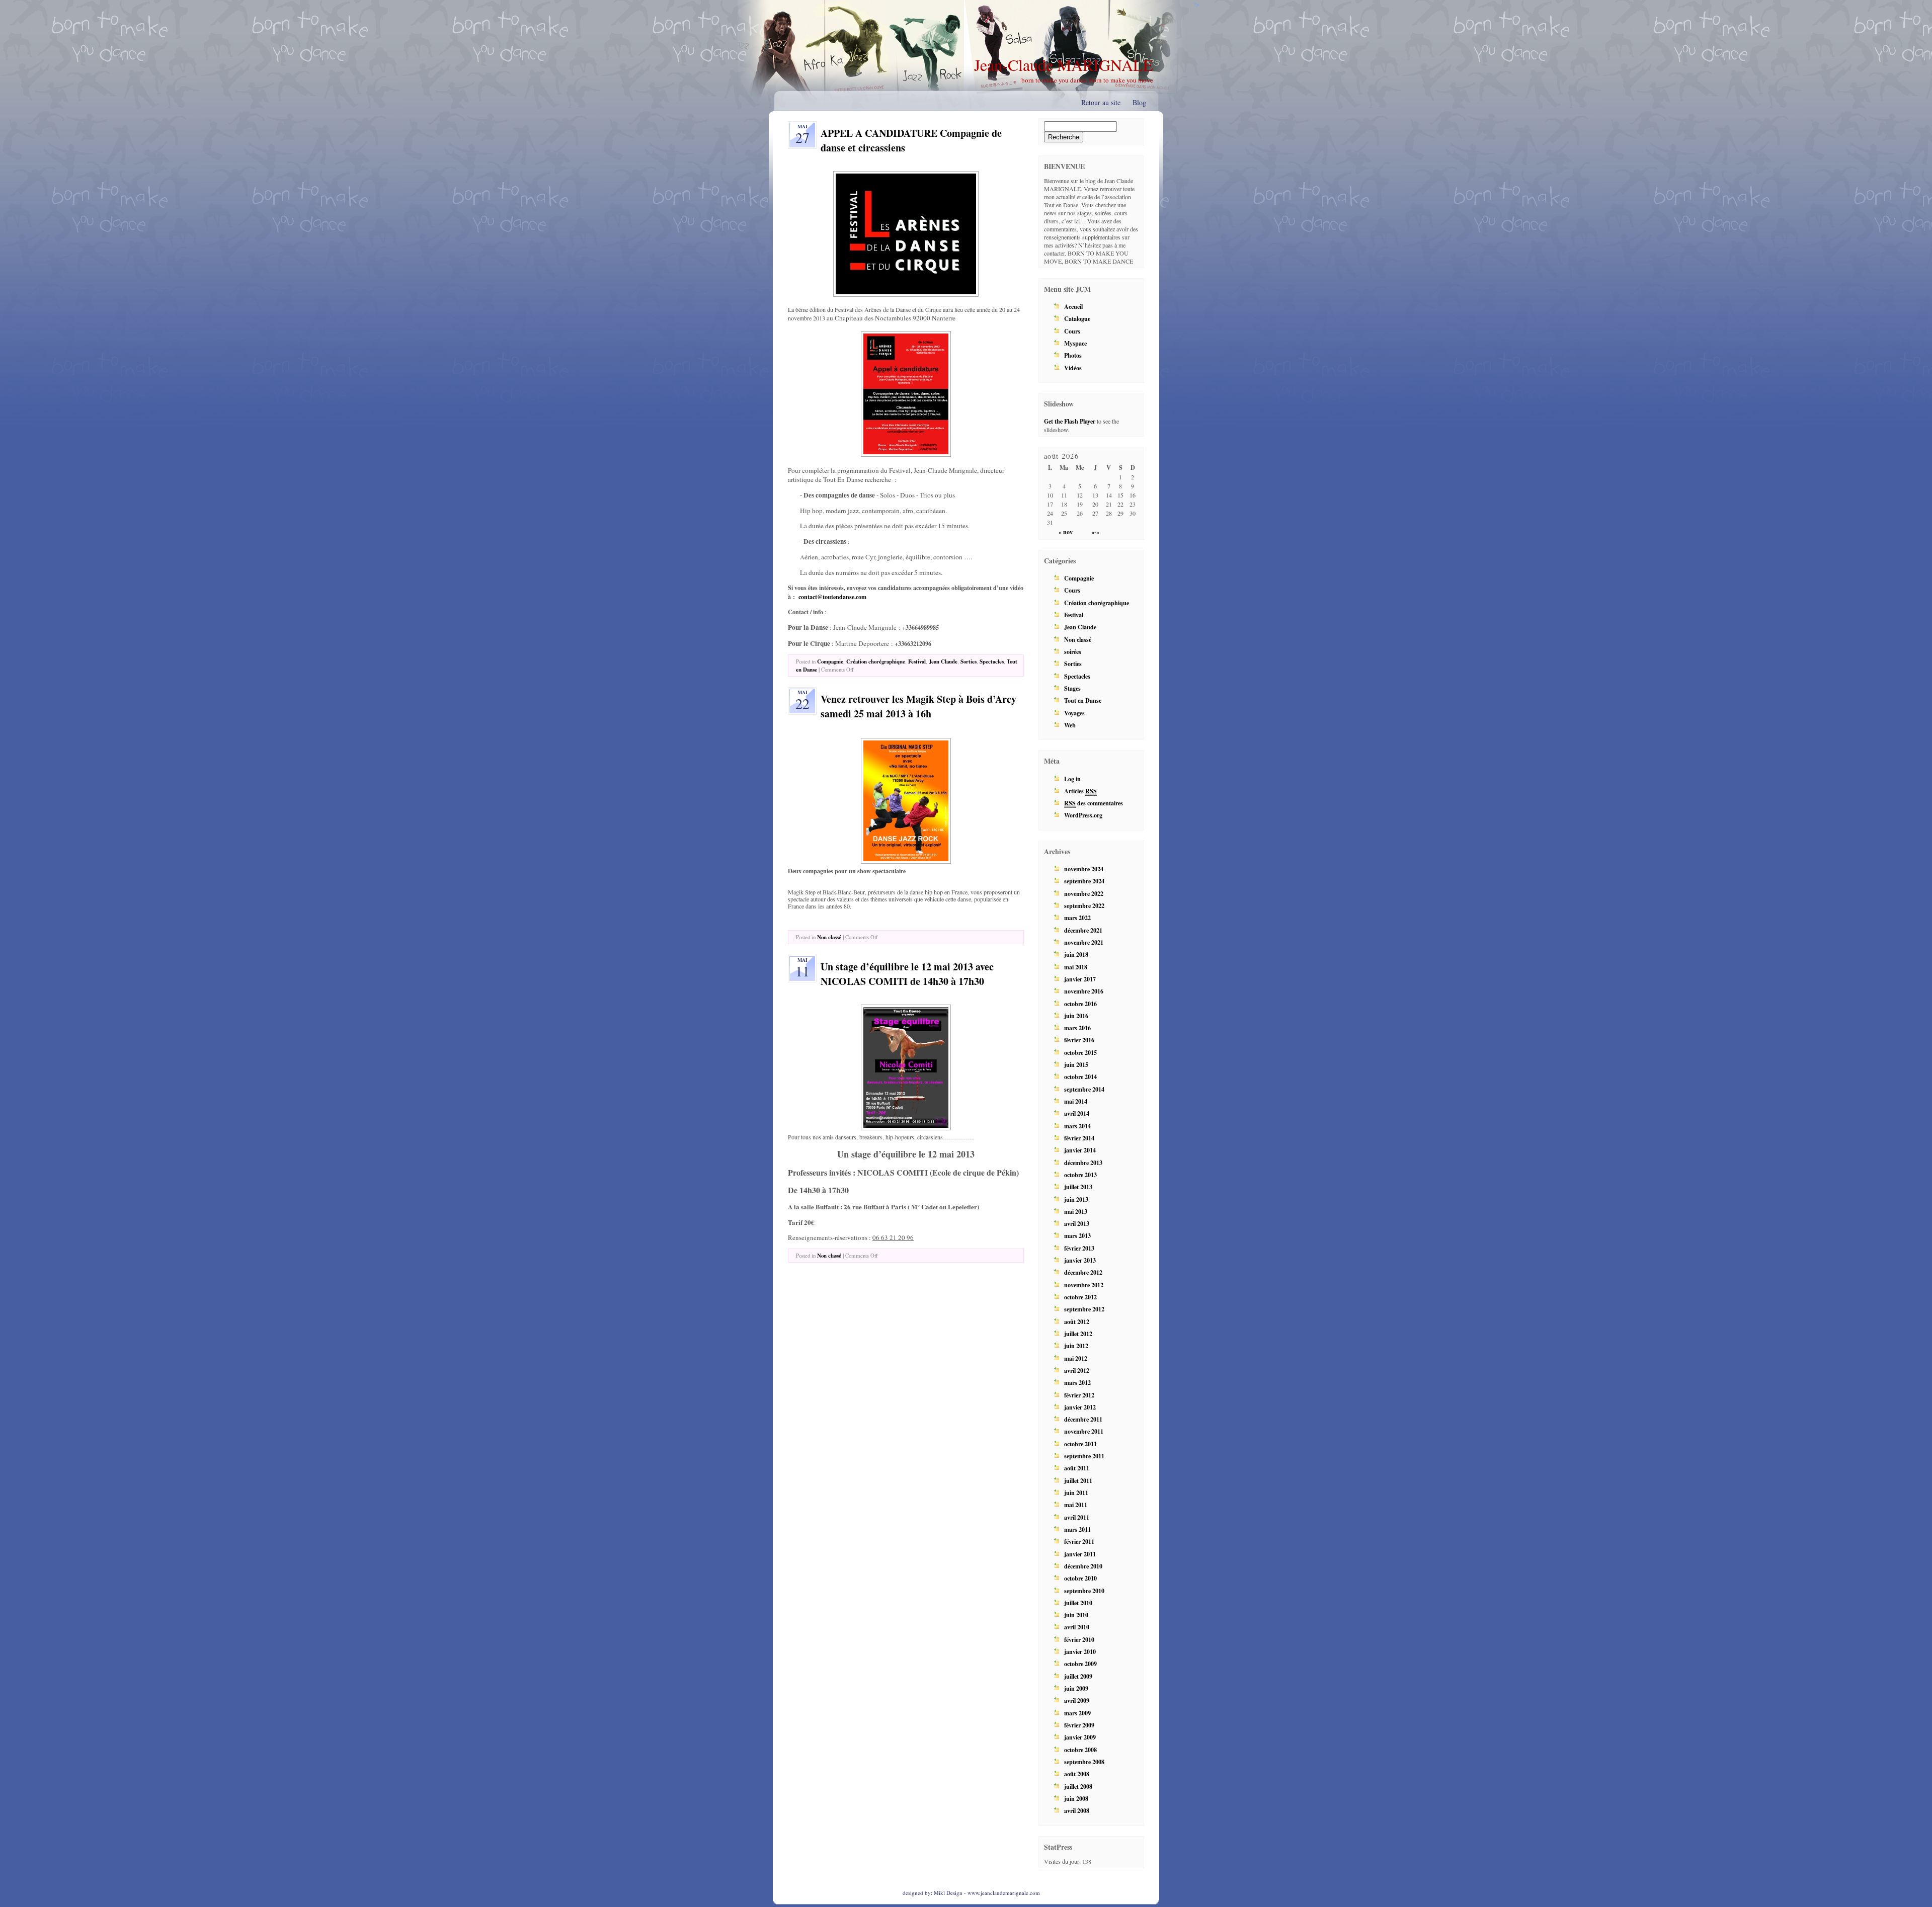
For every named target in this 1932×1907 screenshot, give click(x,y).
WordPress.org (1083, 815)
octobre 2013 (1080, 1175)
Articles (1080, 791)
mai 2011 (1076, 1505)
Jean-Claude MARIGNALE (1064, 65)
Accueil (1073, 306)
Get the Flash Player (1070, 421)
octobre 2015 (1080, 1052)
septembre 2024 (1084, 881)
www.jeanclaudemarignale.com (1004, 1893)
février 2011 (1079, 1541)
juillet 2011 (1078, 1480)
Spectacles (992, 661)
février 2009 (1079, 1725)
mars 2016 (1077, 1028)
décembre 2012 (1083, 1272)
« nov (1066, 532)
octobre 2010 (1080, 1578)
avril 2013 (1077, 1223)
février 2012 (1079, 1395)
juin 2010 (1076, 1615)
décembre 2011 (1083, 1419)
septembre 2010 (1084, 1591)
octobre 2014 (1080, 1076)
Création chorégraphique (876, 661)
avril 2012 (1077, 1370)
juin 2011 (1076, 1493)
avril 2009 (1077, 1700)
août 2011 (1077, 1468)
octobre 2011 (1080, 1444)
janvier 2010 (1080, 1651)
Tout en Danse (1083, 700)
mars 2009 (1077, 1713)
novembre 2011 (1084, 1431)
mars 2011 (1077, 1529)
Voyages (1074, 713)
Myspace (1075, 343)
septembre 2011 (1084, 1456)
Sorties (969, 661)
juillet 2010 (1078, 1603)
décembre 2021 (1083, 930)
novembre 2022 (1084, 893)
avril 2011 (1077, 1517)
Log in (1072, 779)
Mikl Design (948, 1893)
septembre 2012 (1084, 1309)
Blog (1139, 102)
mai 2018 (1076, 967)
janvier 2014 (1080, 1150)
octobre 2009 (1080, 1664)
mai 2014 (1076, 1101)
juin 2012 (1076, 1346)
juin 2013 (1076, 1199)
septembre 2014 (1084, 1089)
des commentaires (1094, 803)
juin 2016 (1076, 1016)
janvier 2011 (1080, 1554)
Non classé (829, 937)
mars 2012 (1077, 1382)
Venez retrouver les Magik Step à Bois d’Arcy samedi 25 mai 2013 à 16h (918, 706)
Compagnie (830, 661)
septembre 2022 (1084, 905)
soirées (1073, 651)
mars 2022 (1077, 918)
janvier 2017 (1080, 979)
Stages (1072, 688)
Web (1070, 725)
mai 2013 (1076, 1211)
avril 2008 (1077, 1810)
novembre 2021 (1084, 942)
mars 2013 (1077, 1235)
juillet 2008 (1078, 1786)
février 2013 (1079, 1248)
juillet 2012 (1078, 1334)
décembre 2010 (1083, 1566)
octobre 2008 (1080, 1750)
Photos (1073, 355)
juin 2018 (1076, 954)
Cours (1072, 331)
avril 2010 (1077, 1627)
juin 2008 (1076, 1798)
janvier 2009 (1080, 1737)
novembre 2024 (1084, 869)
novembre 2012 (1084, 1285)
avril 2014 (1077, 1113)
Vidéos (1073, 368)
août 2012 (1077, 1321)
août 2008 (1077, 1774)
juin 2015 (1076, 1064)
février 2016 (1079, 1040)
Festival (917, 661)
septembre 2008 (1084, 1762)
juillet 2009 (1078, 1676)
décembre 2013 (1083, 1163)
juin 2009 (1076, 1688)
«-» (1095, 532)
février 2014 (1079, 1138)
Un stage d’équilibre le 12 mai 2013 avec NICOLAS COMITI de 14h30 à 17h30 (907, 974)
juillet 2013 (1078, 1187)
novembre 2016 (1084, 991)
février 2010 (1079, 1639)
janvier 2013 (1080, 1260)
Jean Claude (943, 661)
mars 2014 (1077, 1126)
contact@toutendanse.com (832, 597)
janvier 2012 (1080, 1407)
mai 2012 (1076, 1358)
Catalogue (1077, 318)
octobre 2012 (1080, 1297)
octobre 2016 (1080, 1004)
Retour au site (1101, 102)
